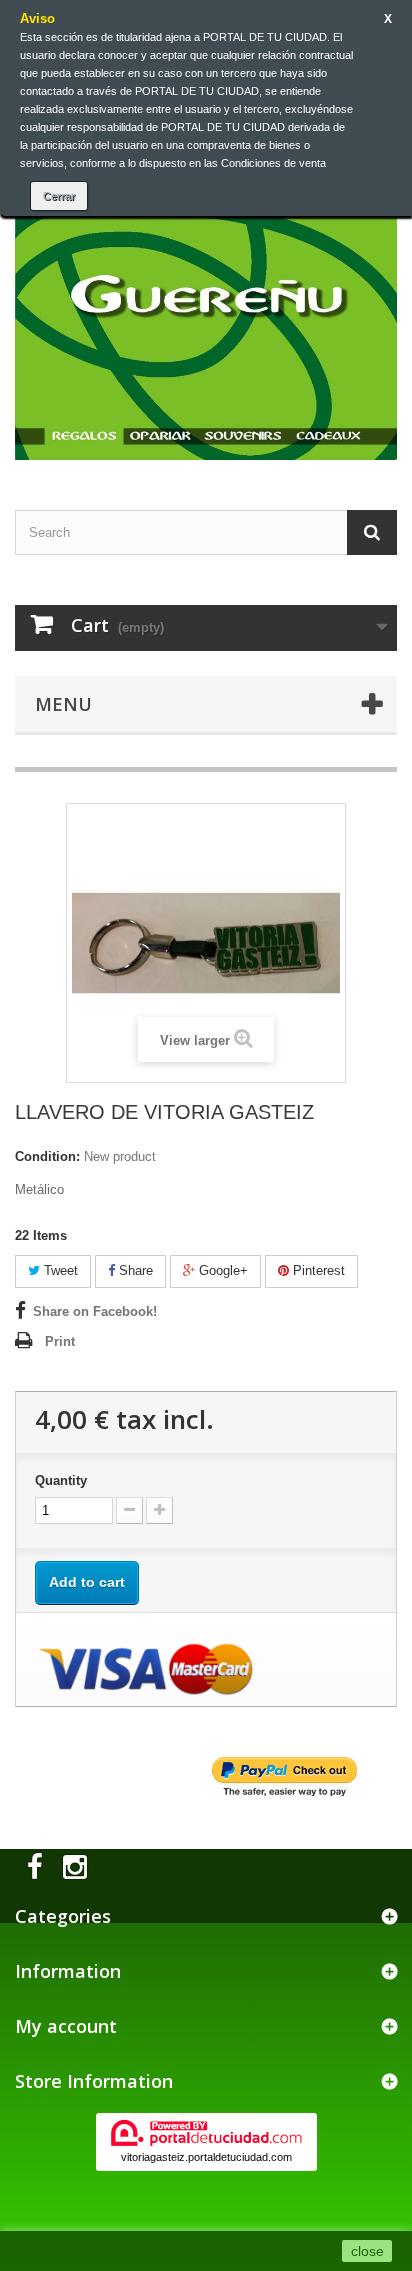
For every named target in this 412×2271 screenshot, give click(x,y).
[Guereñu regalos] (206, 307)
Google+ (221, 1270)
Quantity (61, 1480)
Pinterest (317, 1270)
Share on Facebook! (95, 1311)
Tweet (59, 1270)
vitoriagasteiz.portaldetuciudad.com (206, 2157)
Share (134, 1270)
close (367, 2251)
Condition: (47, 1156)
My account (66, 2026)
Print (60, 1341)
